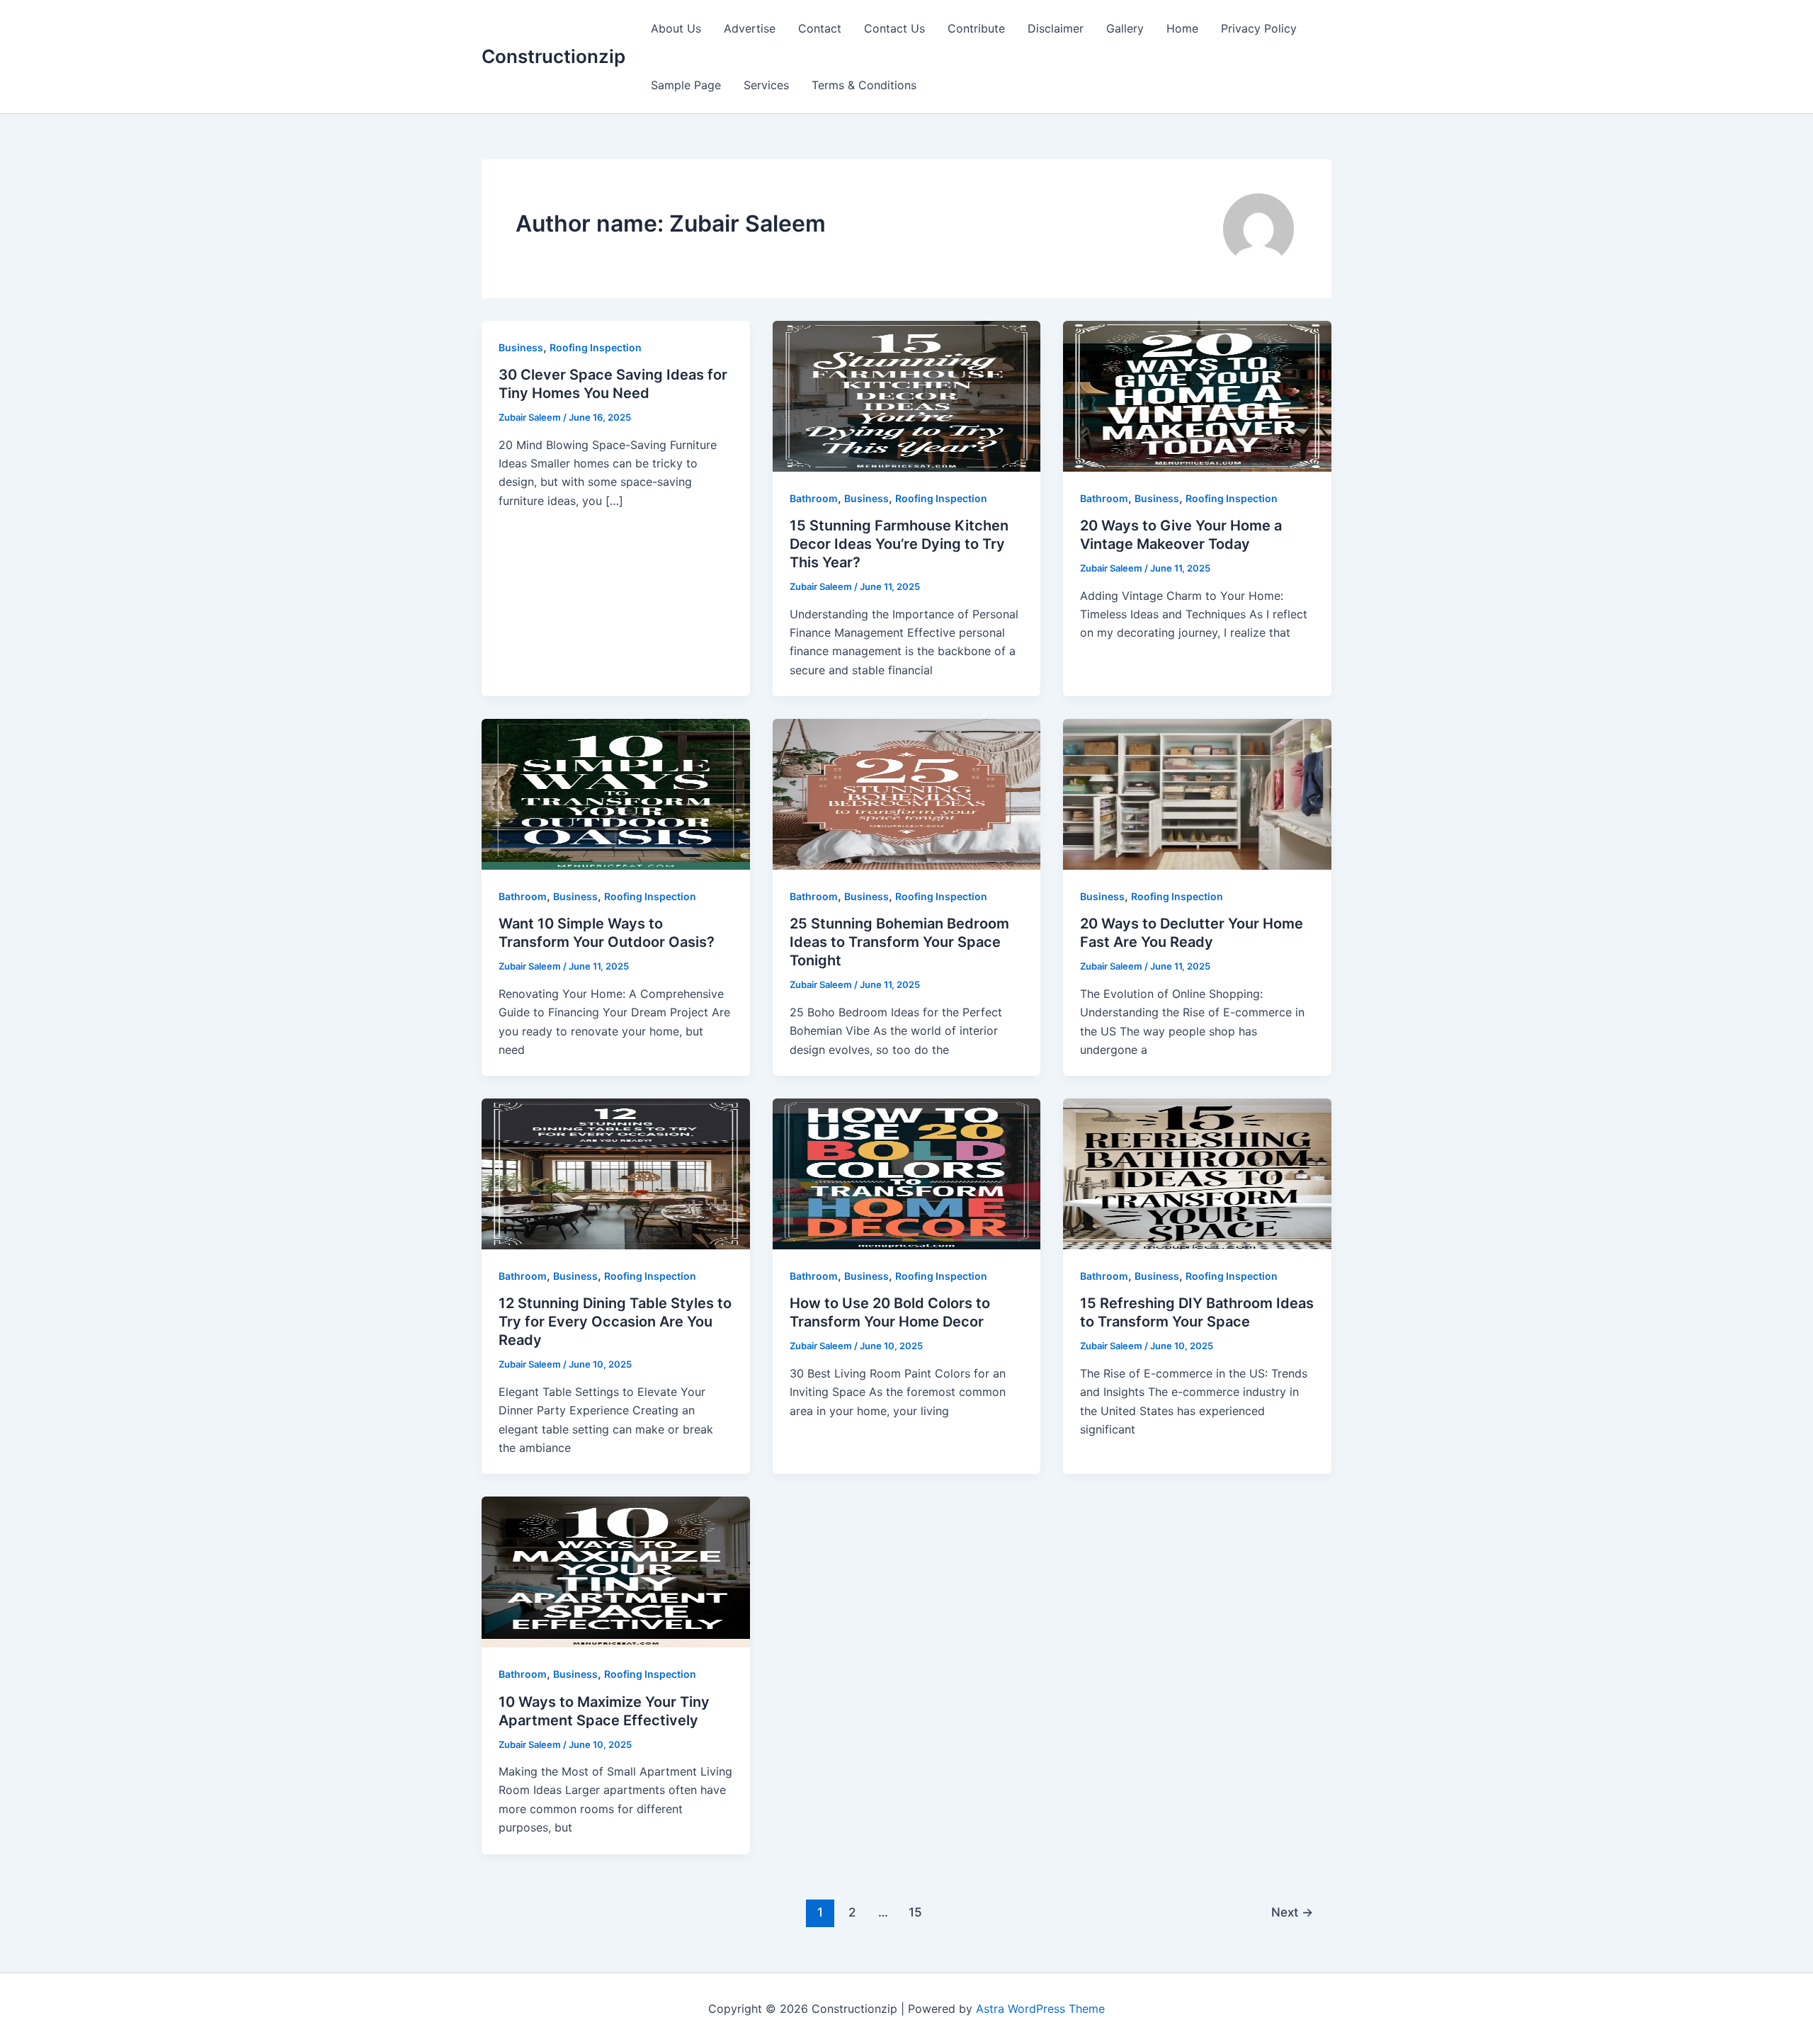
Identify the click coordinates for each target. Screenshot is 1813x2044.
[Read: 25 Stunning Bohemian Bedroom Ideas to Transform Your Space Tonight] (907, 793)
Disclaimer (1056, 28)
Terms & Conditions (864, 85)
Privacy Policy (1259, 28)
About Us (676, 28)
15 (915, 1912)
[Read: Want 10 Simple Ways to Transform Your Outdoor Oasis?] (616, 793)
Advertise (750, 28)
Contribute (976, 28)
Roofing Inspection (596, 347)
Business (521, 347)
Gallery (1125, 28)
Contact (820, 28)
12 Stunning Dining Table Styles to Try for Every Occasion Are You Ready (615, 1322)
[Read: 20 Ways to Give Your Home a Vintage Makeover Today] (1197, 395)
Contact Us (894, 28)
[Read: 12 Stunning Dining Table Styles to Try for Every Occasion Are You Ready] (616, 1173)
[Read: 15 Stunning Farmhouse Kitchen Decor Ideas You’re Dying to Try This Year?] (907, 395)
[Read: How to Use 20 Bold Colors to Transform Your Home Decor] (907, 1173)
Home (1182, 28)
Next (1292, 1912)
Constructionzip (553, 56)
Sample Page (686, 85)
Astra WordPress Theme (1040, 2009)
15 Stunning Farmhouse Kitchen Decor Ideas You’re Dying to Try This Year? (899, 544)
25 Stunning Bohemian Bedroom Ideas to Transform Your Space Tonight (899, 942)
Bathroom (814, 498)
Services (766, 85)
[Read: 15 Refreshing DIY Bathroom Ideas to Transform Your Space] (1197, 1173)
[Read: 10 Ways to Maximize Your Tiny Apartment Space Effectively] (616, 1571)
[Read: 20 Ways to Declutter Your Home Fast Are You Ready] (1197, 793)
